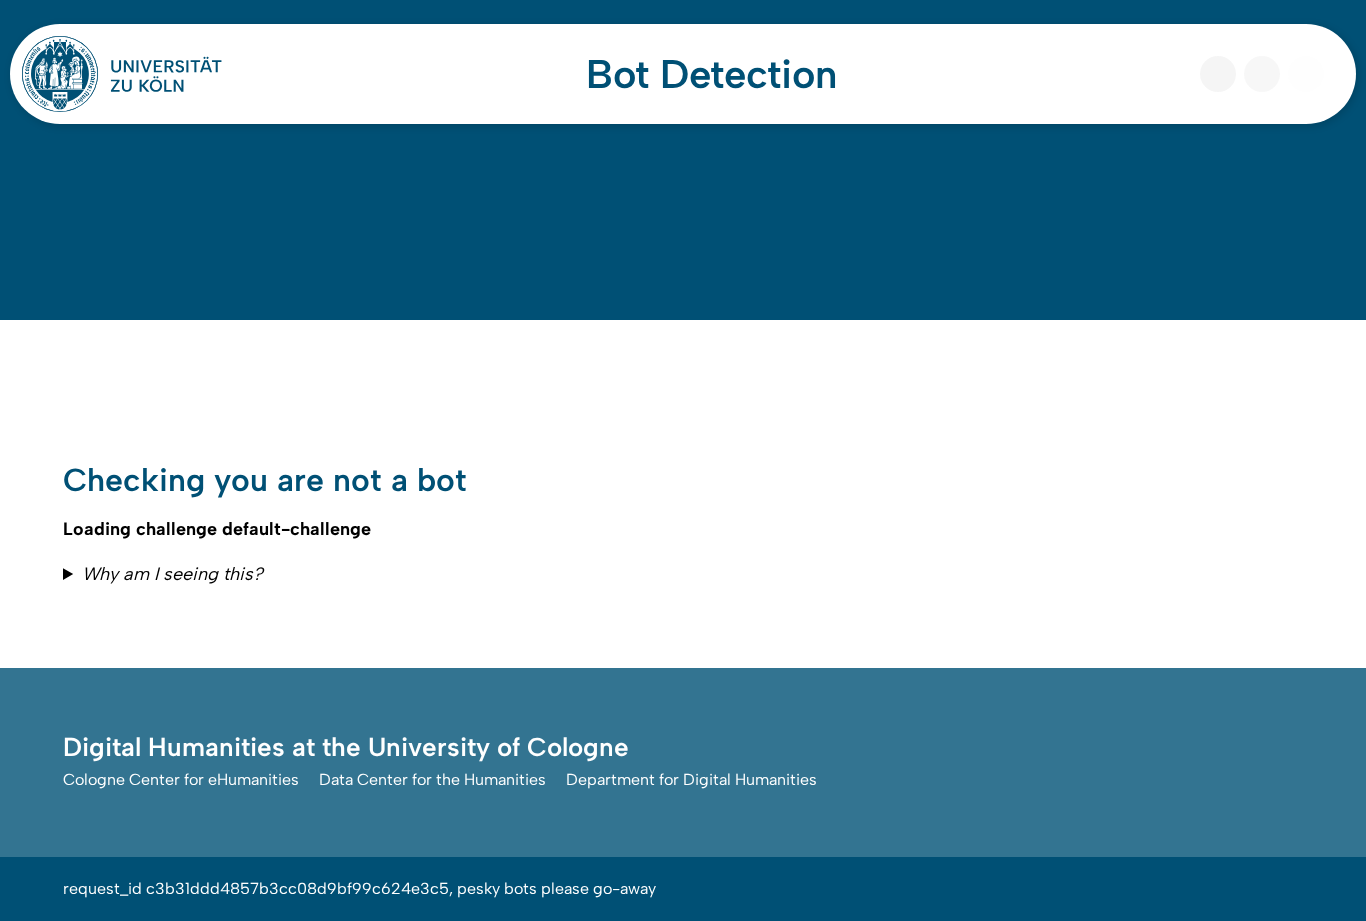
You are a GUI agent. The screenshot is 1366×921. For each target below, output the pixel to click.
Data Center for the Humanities (432, 779)
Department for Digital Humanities (691, 779)
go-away (624, 888)
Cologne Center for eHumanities (181, 779)
